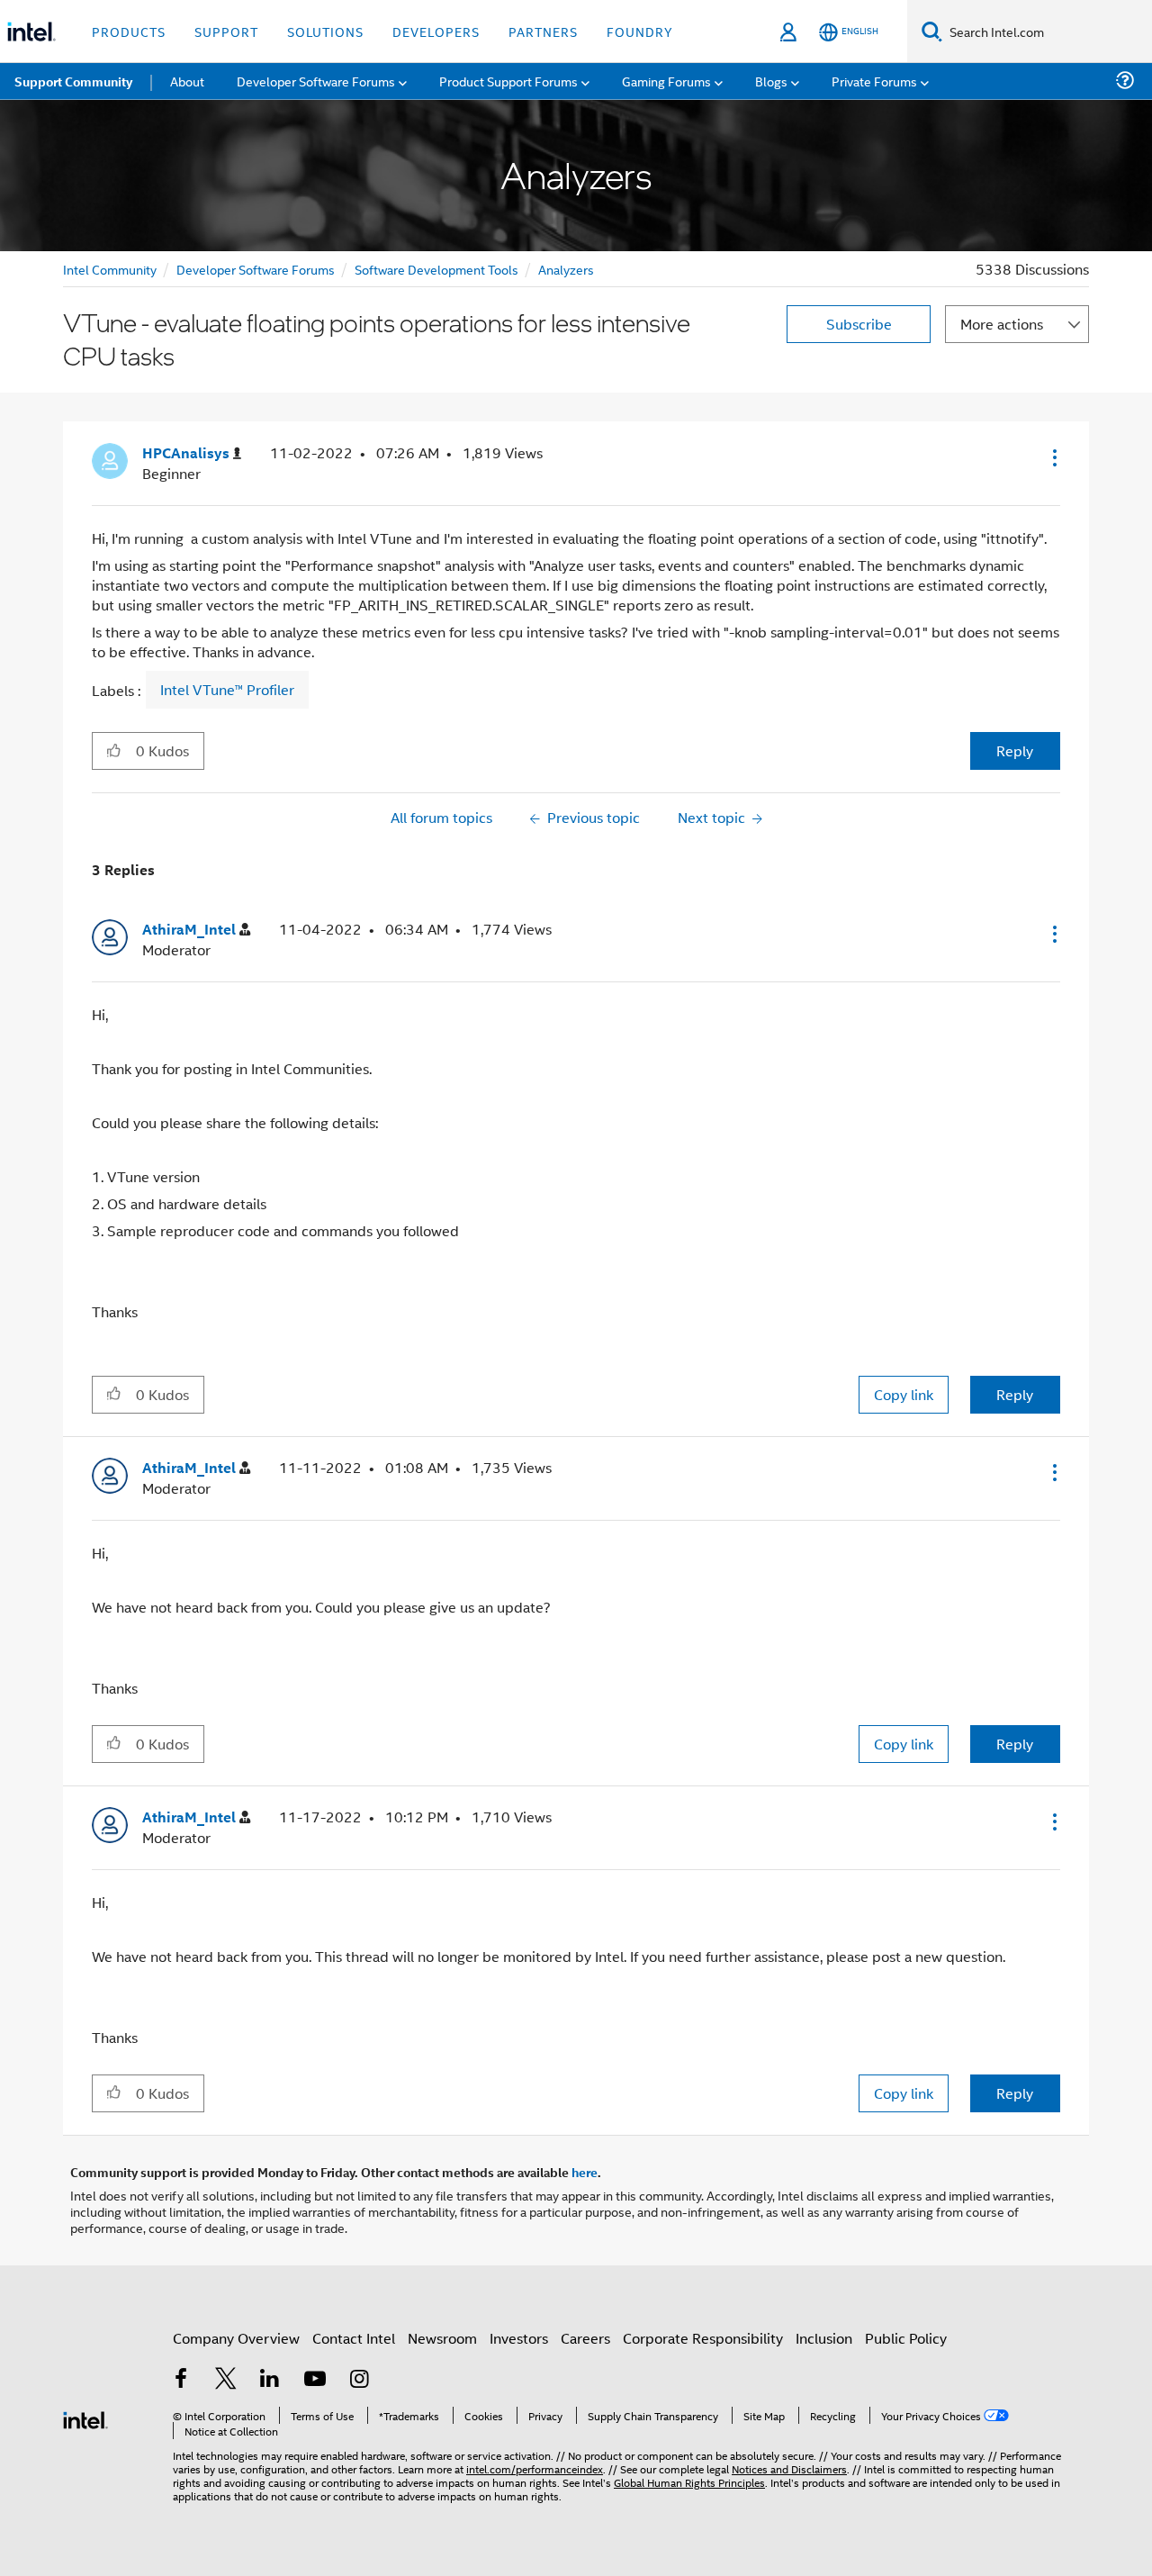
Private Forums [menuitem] (874, 81)
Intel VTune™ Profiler (227, 690)
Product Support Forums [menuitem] (508, 81)
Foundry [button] (640, 31)
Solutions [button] (325, 31)
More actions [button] (1002, 324)
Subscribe (859, 324)
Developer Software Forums (256, 269)
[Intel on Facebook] (181, 2380)
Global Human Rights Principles (689, 2482)
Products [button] (129, 31)
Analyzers (566, 269)
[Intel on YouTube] (315, 2380)
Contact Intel (354, 2338)
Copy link (904, 1394)
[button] (1053, 457)
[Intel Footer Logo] (85, 2418)
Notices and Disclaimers (789, 2468)
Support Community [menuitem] (73, 81)
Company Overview (236, 2338)
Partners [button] (543, 31)
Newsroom (442, 2338)
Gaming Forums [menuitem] (666, 81)
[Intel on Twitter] (226, 2380)
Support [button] (226, 31)
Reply (1015, 750)
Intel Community (110, 269)
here (585, 2172)
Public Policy (906, 2338)
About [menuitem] (187, 81)
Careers (585, 2338)
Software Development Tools (436, 269)
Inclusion (824, 2338)
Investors (519, 2338)
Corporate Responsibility (703, 2338)
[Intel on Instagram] (359, 2380)
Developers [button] (436, 31)
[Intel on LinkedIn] (270, 2380)
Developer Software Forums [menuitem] (316, 81)
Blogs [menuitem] (771, 81)
